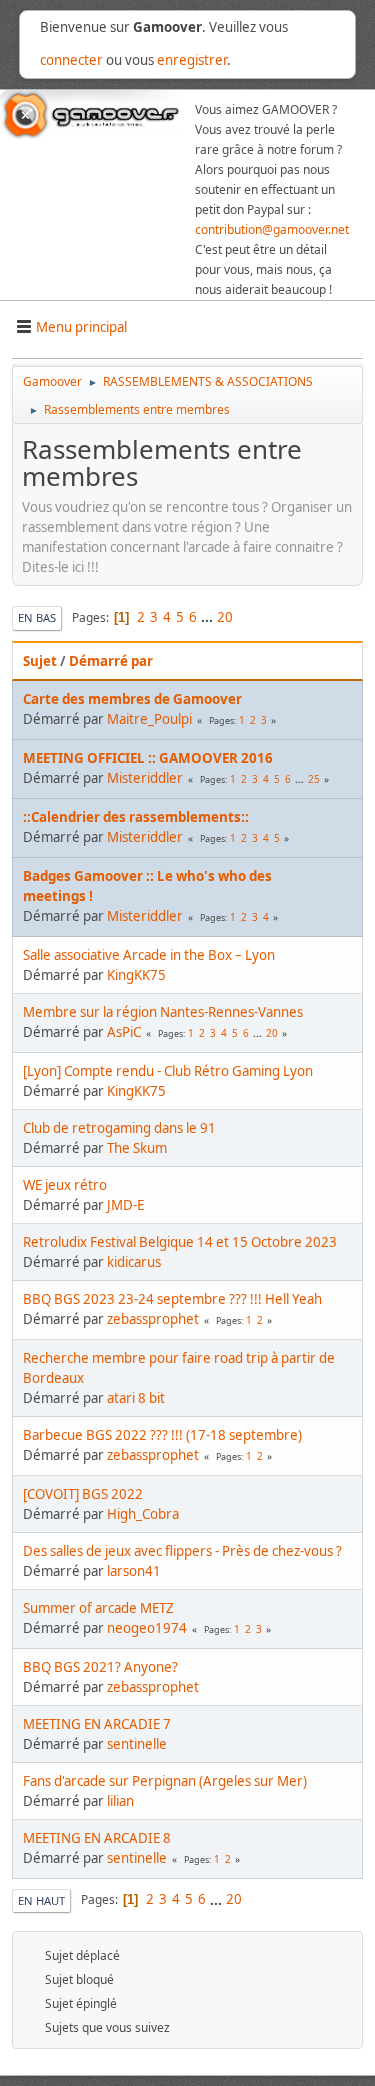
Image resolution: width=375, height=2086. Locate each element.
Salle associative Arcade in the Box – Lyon (149, 955)
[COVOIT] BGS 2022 (83, 1494)
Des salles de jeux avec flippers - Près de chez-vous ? (182, 1551)
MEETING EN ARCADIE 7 (97, 1724)
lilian (120, 1801)
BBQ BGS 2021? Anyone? (100, 1667)
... (208, 617)
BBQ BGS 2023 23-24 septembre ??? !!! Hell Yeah (172, 1299)
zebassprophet (153, 1319)
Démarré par (111, 661)
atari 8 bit (136, 1398)
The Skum (137, 1148)
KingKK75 (136, 975)
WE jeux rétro (65, 1185)
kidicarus (134, 1262)
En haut (41, 1900)
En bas (37, 617)
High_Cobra (143, 1514)
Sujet (40, 661)
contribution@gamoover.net (272, 229)
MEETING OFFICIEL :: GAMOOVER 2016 (148, 758)
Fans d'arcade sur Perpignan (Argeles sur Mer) (165, 1781)
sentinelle (137, 1744)
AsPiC (124, 1032)
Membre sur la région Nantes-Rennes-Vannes (163, 1012)
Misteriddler (145, 778)
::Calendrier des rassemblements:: (136, 817)
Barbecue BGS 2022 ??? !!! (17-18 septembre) (162, 1435)
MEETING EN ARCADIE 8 (97, 1838)
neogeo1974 (147, 1628)
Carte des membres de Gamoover (132, 699)
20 (225, 617)
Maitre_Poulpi (149, 719)
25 (314, 779)
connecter (71, 60)
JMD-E (125, 1205)
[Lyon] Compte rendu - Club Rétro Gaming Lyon (168, 1071)
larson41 (134, 1571)
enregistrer (192, 60)
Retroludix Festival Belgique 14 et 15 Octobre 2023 (180, 1242)
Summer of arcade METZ (98, 1608)
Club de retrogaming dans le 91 (119, 1128)
